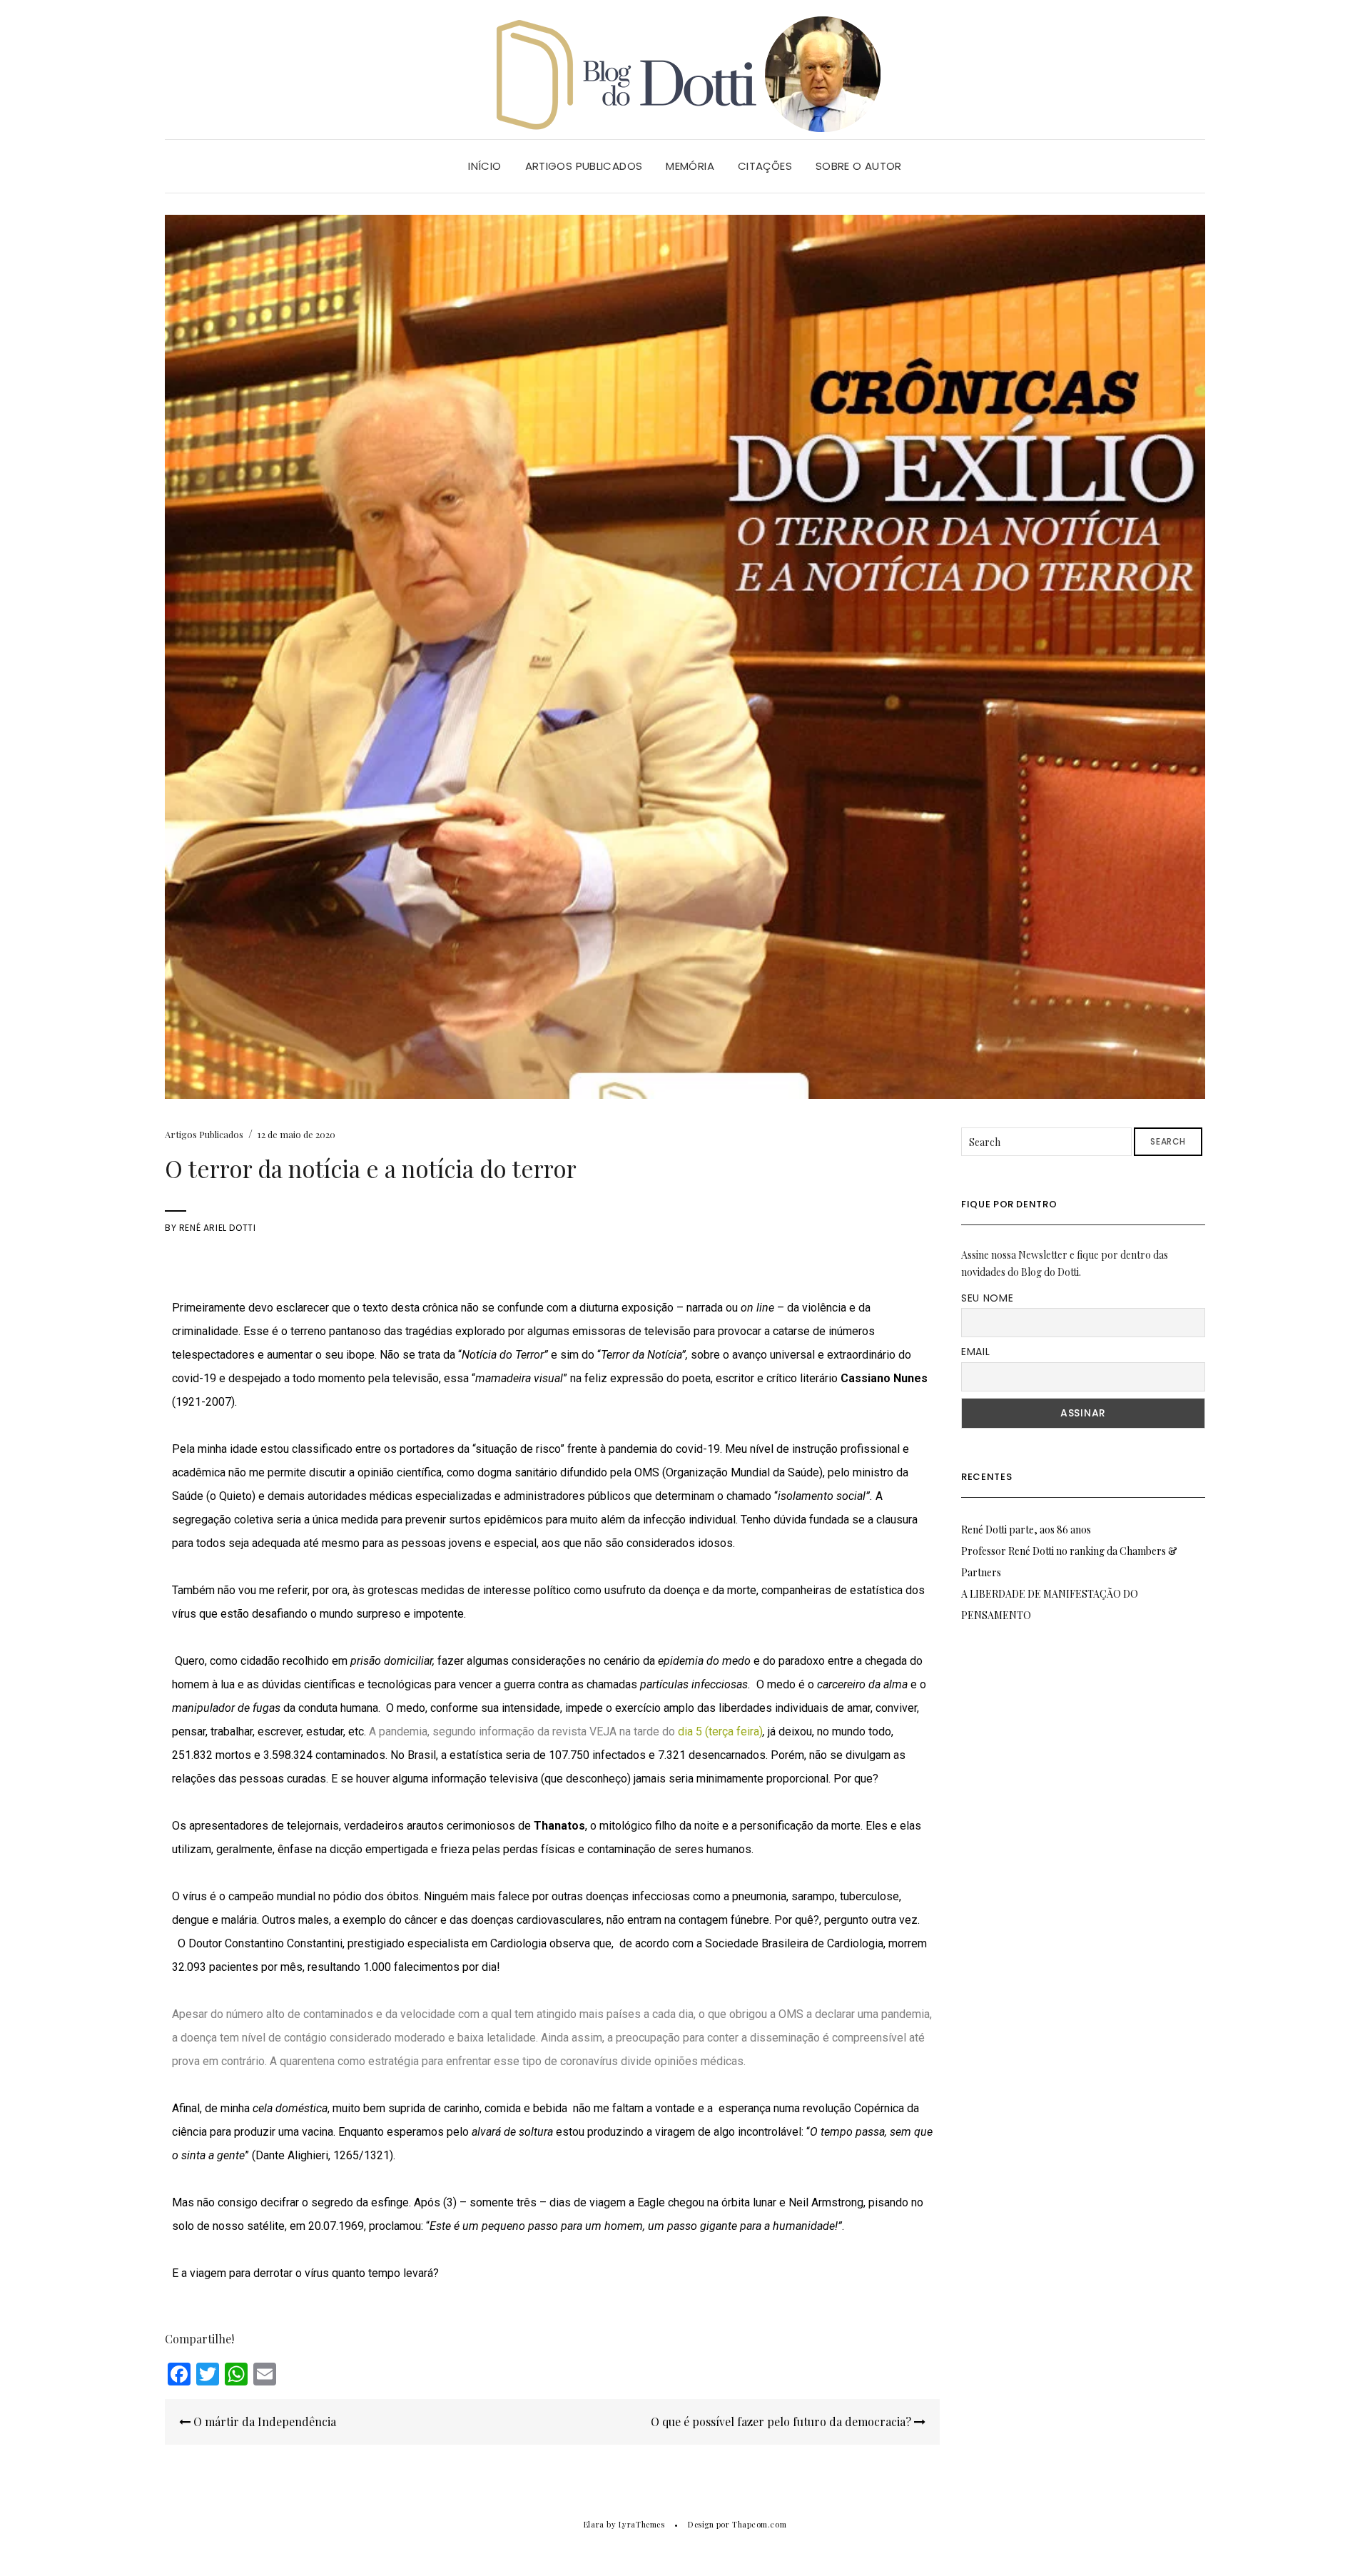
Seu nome (988, 1298)
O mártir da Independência (263, 2422)
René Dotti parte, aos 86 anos (1026, 1530)
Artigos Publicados (584, 166)
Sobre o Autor (859, 166)
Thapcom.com (759, 2524)
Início (484, 166)
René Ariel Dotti (218, 1228)
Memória (690, 166)
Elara (594, 2524)
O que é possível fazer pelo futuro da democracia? (782, 2422)
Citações (765, 166)
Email (976, 1352)
